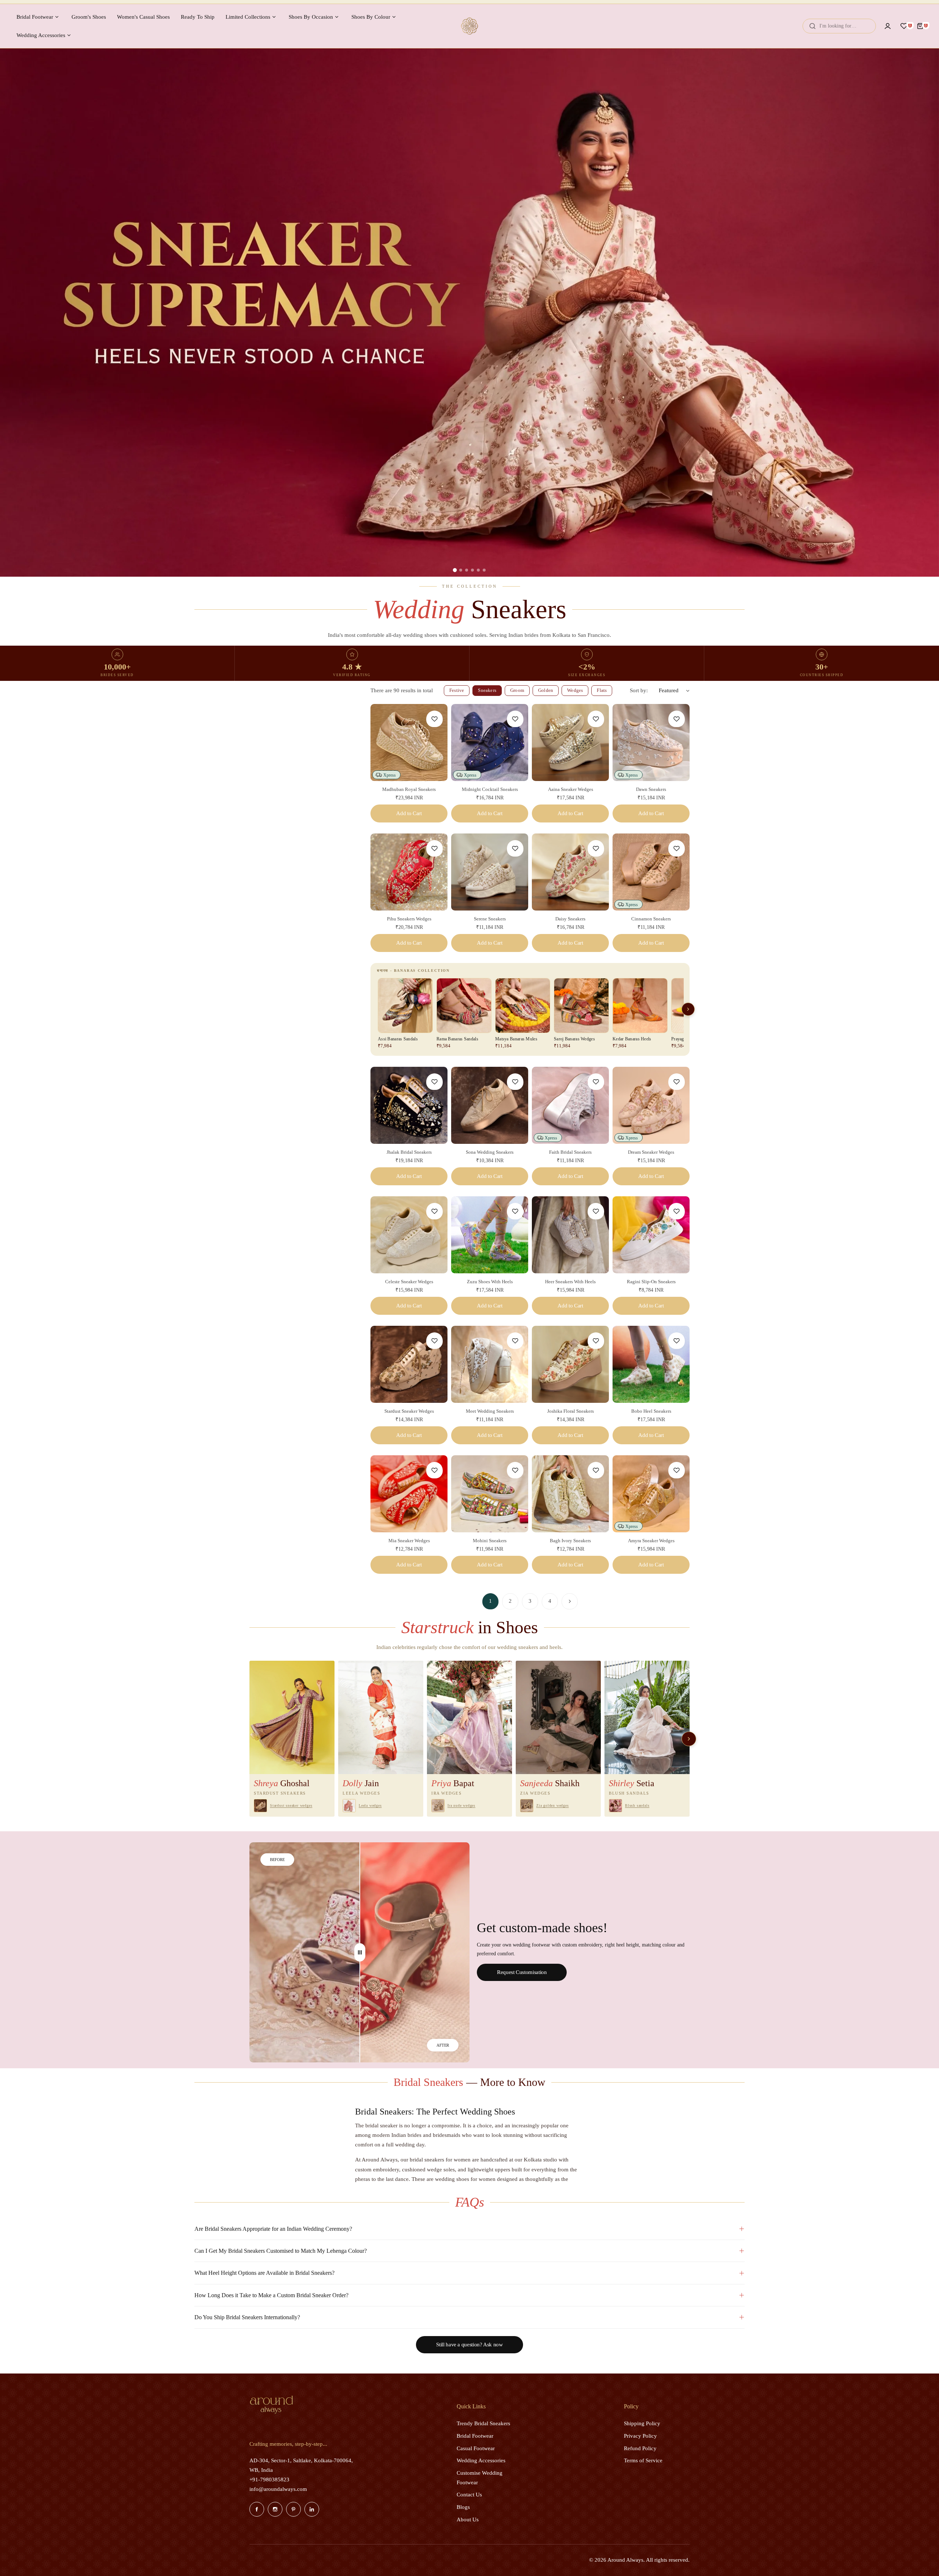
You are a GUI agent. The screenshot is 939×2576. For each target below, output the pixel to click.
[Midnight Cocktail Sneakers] (490, 742)
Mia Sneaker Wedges (409, 1541)
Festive (457, 690)
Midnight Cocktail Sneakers (490, 789)
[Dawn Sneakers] (651, 742)
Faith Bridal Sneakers (570, 1152)
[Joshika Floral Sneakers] (570, 1364)
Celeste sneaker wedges (409, 1282)
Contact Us (469, 2495)
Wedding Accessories (481, 2460)
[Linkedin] (312, 2509)
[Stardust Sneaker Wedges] (409, 1364)
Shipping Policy (642, 2423)
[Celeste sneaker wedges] (409, 1235)
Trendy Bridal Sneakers (483, 2423)
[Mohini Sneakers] (490, 1494)
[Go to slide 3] (467, 570)
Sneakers (487, 690)
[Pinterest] (293, 2509)
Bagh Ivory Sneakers (570, 1541)
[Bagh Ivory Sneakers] (570, 1494)
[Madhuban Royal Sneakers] (409, 742)
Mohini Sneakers (490, 1541)
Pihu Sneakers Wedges (409, 919)
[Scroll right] (688, 1009)
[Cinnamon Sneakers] (651, 872)
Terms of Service (643, 2460)
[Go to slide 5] (478, 570)
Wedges (575, 690)
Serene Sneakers (490, 919)
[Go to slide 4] (472, 570)
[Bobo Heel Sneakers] (651, 1364)
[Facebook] (257, 2509)
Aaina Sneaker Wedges (571, 789)
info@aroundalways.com (278, 2489)
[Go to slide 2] (461, 570)
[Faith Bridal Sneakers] (570, 1105)
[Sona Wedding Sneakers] (490, 1105)
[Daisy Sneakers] (570, 872)
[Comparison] (360, 1952)
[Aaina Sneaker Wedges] (570, 742)
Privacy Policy (640, 2436)
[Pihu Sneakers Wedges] (409, 872)
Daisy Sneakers (570, 919)
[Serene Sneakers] (490, 872)
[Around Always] (469, 26)
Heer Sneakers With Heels (570, 1282)
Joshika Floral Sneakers (571, 1411)
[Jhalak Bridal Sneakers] (409, 1105)
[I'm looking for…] (812, 26)
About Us (468, 2520)
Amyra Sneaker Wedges (651, 1541)
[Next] (570, 1601)
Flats (602, 690)
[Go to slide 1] (455, 570)
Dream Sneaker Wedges (651, 1152)
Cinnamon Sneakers (651, 919)
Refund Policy (640, 2448)
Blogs (463, 2507)
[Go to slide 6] (484, 570)
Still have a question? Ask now (469, 2345)
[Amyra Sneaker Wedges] (651, 1494)
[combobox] (839, 26)
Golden (546, 690)
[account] (888, 26)
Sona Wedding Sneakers (490, 1152)
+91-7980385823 (269, 2480)
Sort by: (639, 690)
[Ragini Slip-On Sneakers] (651, 1235)
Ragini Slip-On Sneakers (651, 1282)
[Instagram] (275, 2509)
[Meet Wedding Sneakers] (490, 1364)
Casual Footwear (476, 2448)
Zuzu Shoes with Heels (490, 1282)
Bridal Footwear (475, 2436)
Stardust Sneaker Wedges (409, 1411)
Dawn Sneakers (651, 789)
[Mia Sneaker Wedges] (409, 1494)
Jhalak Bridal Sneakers (409, 1152)
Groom (517, 690)
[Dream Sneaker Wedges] (651, 1105)
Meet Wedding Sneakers (490, 1411)
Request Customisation (522, 1972)
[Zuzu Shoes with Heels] (490, 1235)
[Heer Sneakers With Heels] (570, 1235)
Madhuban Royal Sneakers (409, 789)
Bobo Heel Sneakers (651, 1411)
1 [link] (490, 1601)
